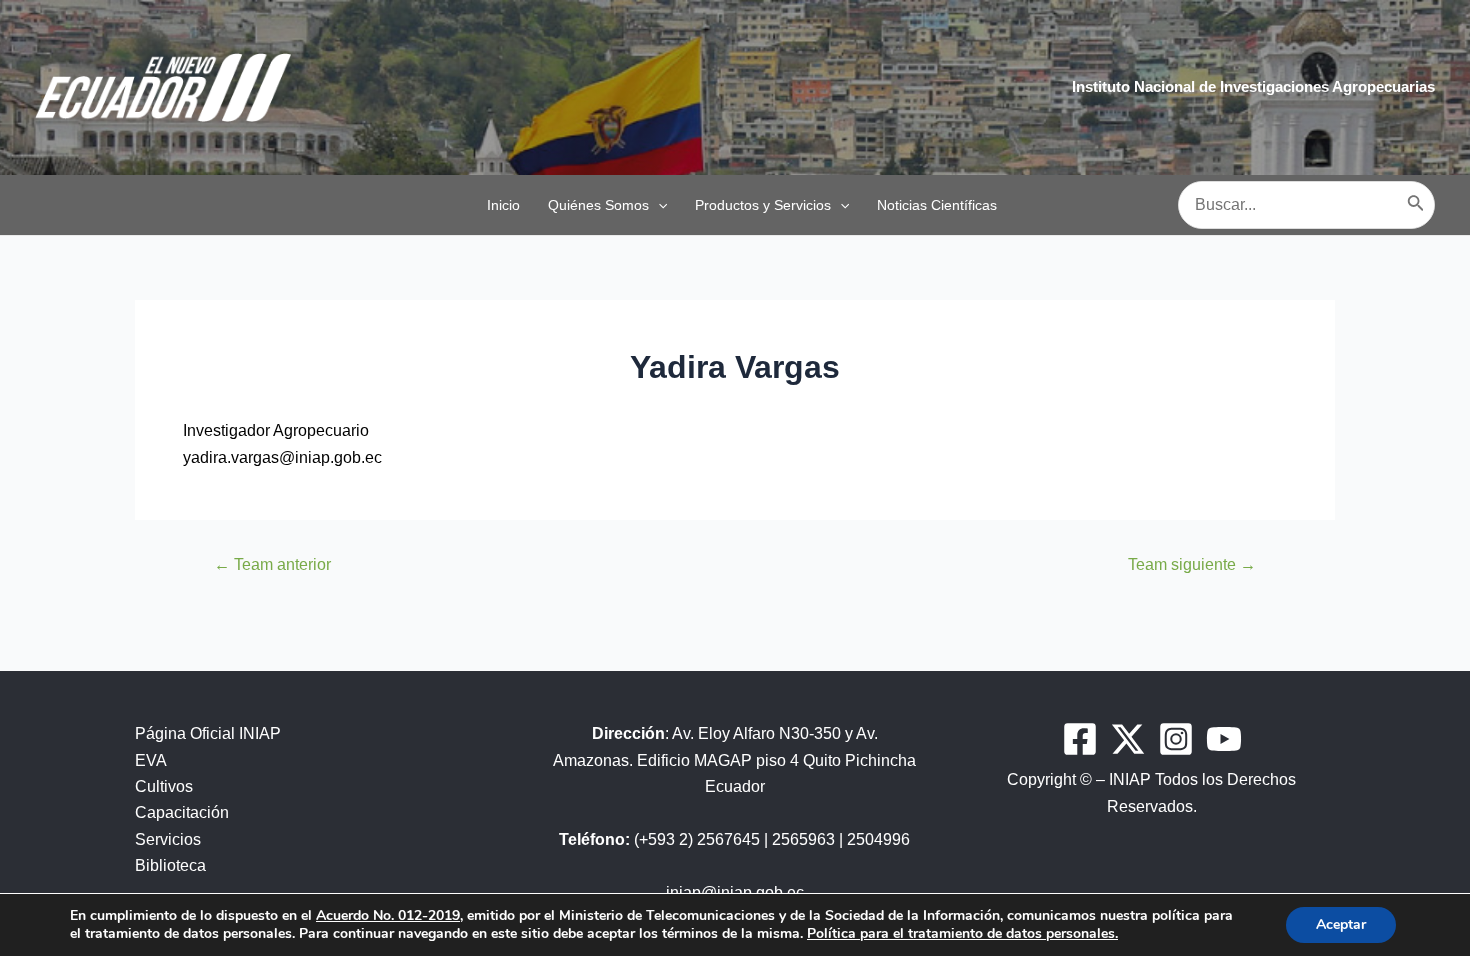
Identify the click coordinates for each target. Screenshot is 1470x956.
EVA (151, 760)
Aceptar (1341, 924)
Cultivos (164, 786)
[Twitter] (1128, 739)
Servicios (168, 839)
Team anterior (272, 565)
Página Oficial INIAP (208, 733)
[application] (658, 205)
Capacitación (182, 812)
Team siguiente (1192, 565)
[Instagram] (1176, 739)
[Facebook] (1080, 739)
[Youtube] (1224, 739)
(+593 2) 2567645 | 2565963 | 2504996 (734, 839)
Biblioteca (170, 865)
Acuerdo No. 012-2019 (388, 915)
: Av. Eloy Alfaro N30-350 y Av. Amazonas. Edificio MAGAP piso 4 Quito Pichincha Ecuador (734, 760)
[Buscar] (1416, 205)
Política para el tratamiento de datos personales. (962, 933)
